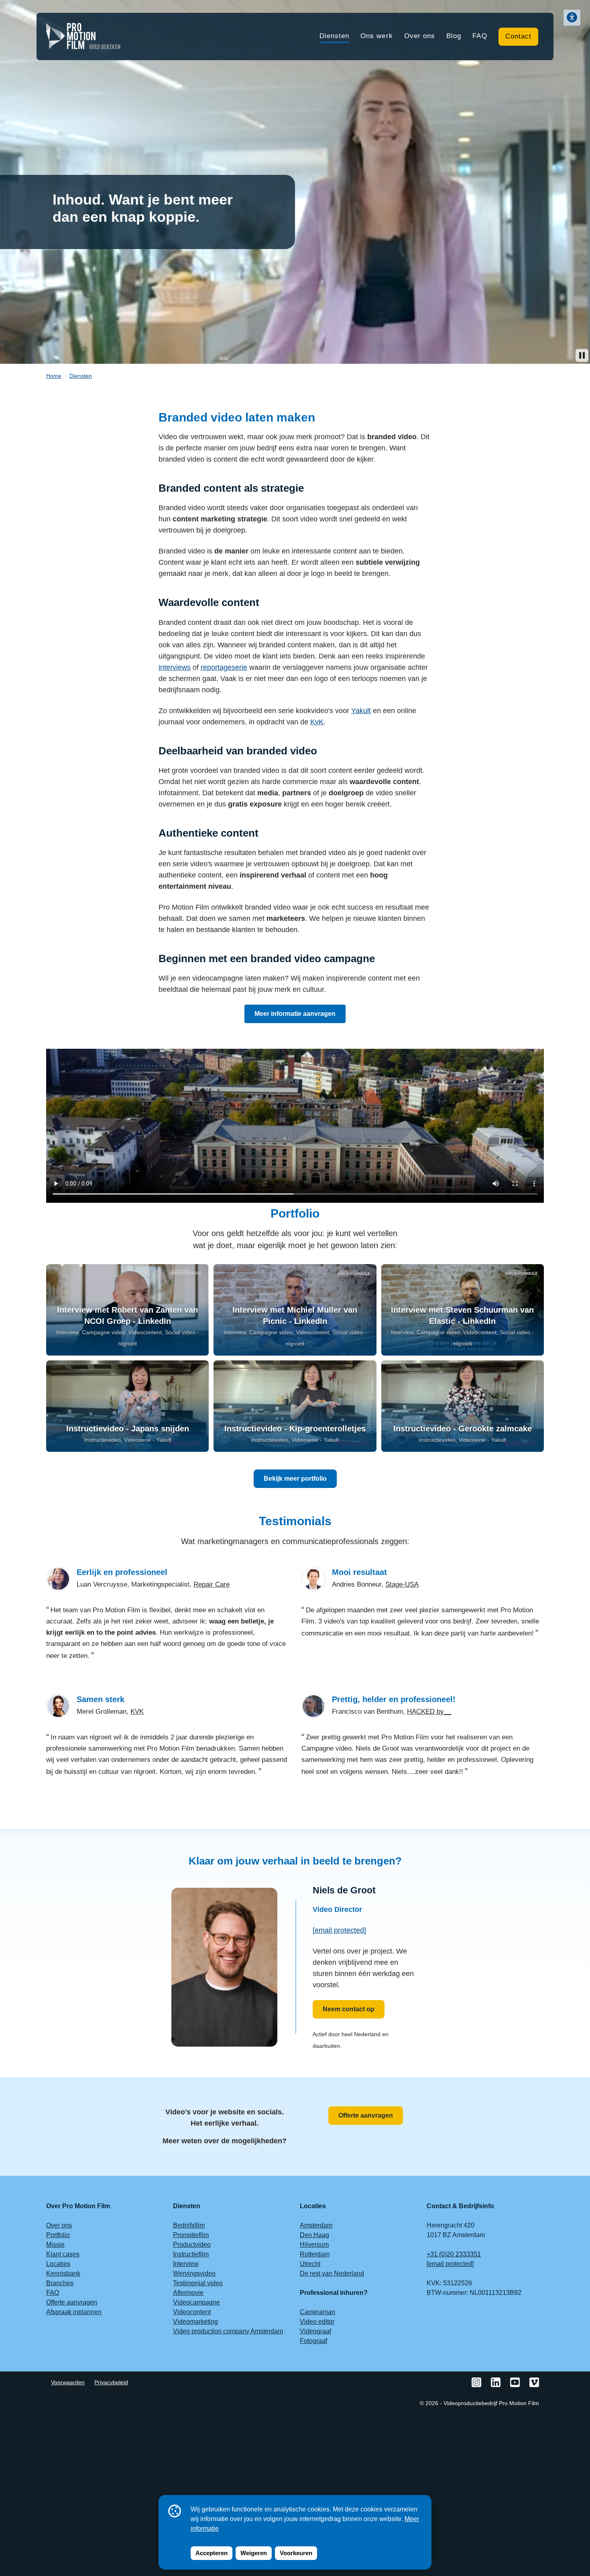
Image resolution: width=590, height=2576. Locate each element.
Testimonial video (198, 2283)
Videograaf (315, 2331)
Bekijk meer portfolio (295, 1479)
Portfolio (58, 2235)
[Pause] (582, 355)
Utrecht (310, 2264)
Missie (55, 2245)
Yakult (361, 711)
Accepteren (212, 2553)
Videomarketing (195, 2322)
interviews (175, 667)
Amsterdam (316, 2225)
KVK (137, 1712)
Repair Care (212, 1584)
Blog (454, 36)
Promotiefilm (191, 2235)
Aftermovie (188, 2293)
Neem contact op (349, 2009)
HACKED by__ (429, 1712)
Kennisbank (63, 2273)
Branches (60, 2283)
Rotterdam (315, 2254)
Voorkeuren (296, 2553)
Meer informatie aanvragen (295, 1014)
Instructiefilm (191, 2254)
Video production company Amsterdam (228, 2331)
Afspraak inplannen (74, 2312)
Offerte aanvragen (366, 2115)
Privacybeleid (111, 2382)
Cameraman (317, 2312)
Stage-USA (402, 1584)
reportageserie (224, 667)
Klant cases (63, 2254)
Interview (186, 2264)
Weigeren (254, 2553)
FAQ (480, 36)
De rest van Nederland (332, 2273)
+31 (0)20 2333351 (454, 2254)
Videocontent (192, 2312)
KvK (317, 722)
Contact (518, 36)
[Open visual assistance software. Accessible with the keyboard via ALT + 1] (572, 18)
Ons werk (377, 36)
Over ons (420, 36)
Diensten (335, 36)
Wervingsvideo (194, 2273)
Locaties (58, 2264)
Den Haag (314, 2235)
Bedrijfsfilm (189, 2225)
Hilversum (314, 2245)
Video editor (317, 2322)
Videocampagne (196, 2302)
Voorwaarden (68, 2382)
